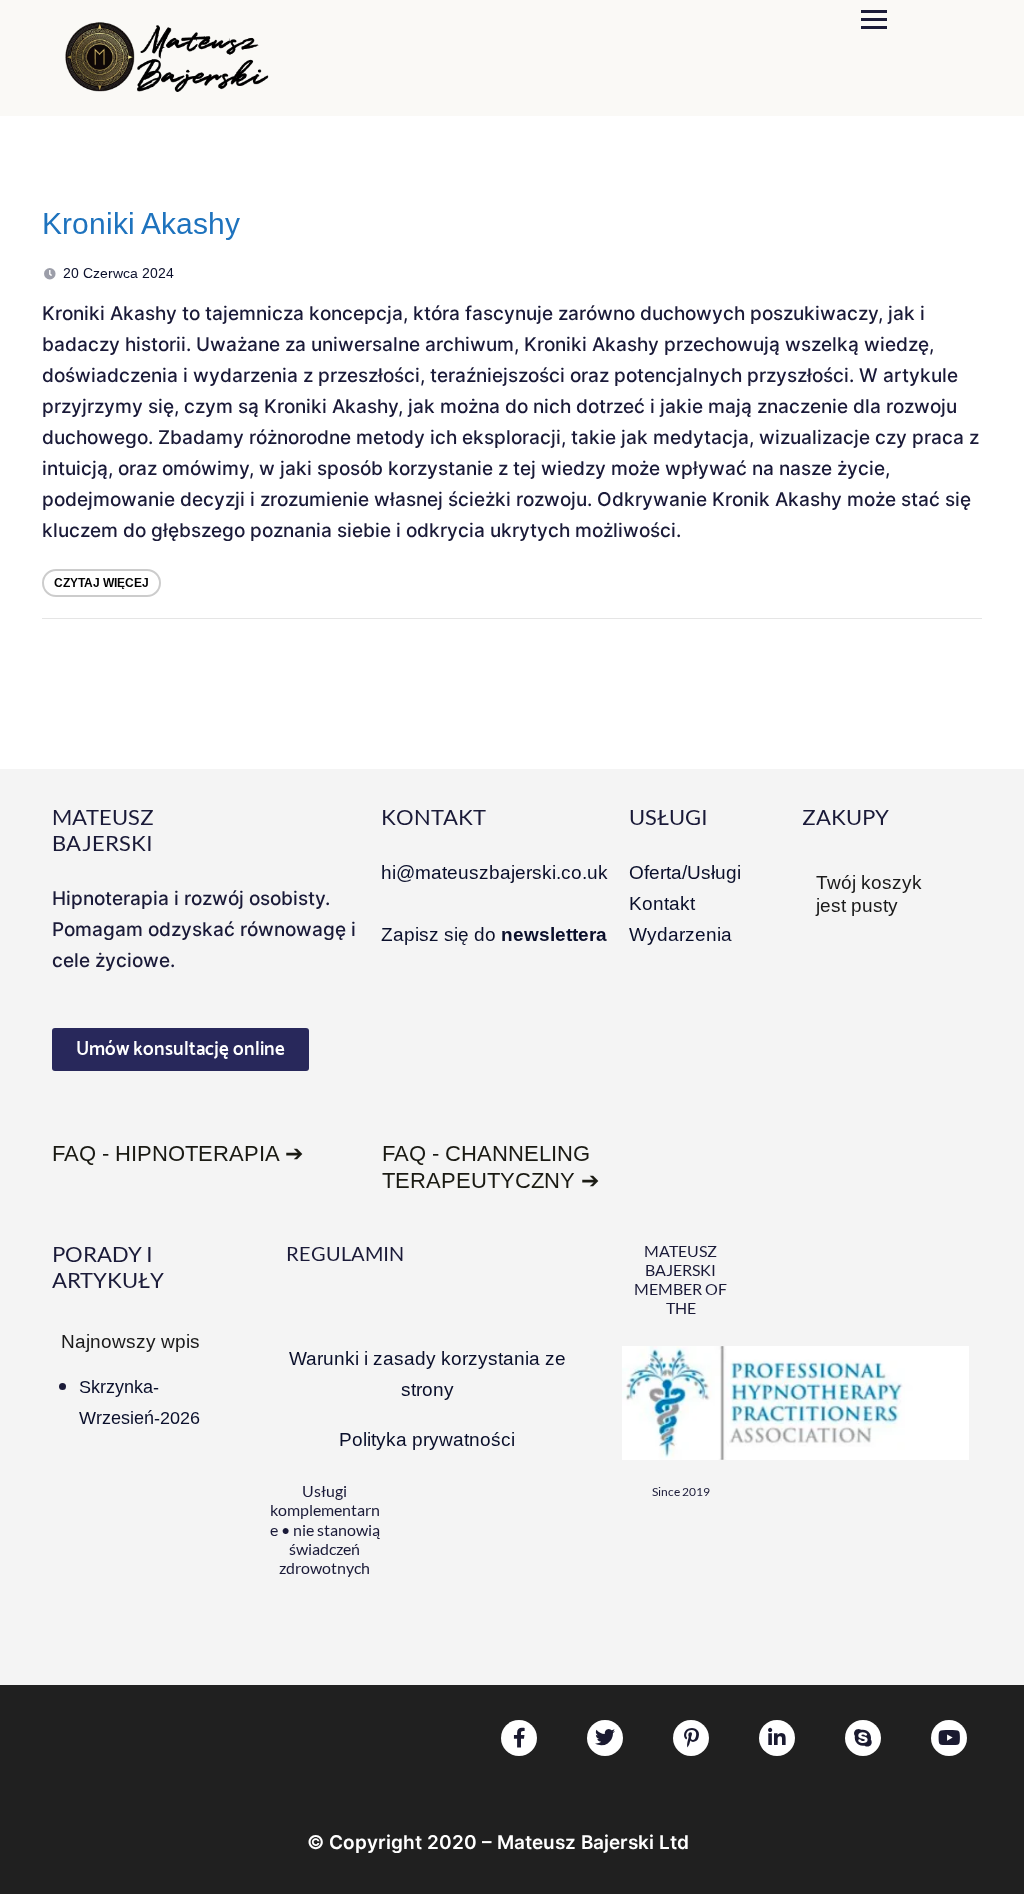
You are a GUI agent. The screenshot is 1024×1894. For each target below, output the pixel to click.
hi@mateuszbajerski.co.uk (494, 872)
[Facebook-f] (519, 1738)
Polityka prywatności (427, 1439)
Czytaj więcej (101, 583)
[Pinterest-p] (691, 1738)
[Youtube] (949, 1738)
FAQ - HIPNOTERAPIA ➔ (177, 1153)
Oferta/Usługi (685, 872)
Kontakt (662, 903)
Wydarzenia (680, 934)
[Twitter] (605, 1738)
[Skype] (863, 1738)
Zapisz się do (494, 934)
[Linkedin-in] (777, 1738)
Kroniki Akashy (141, 223)
